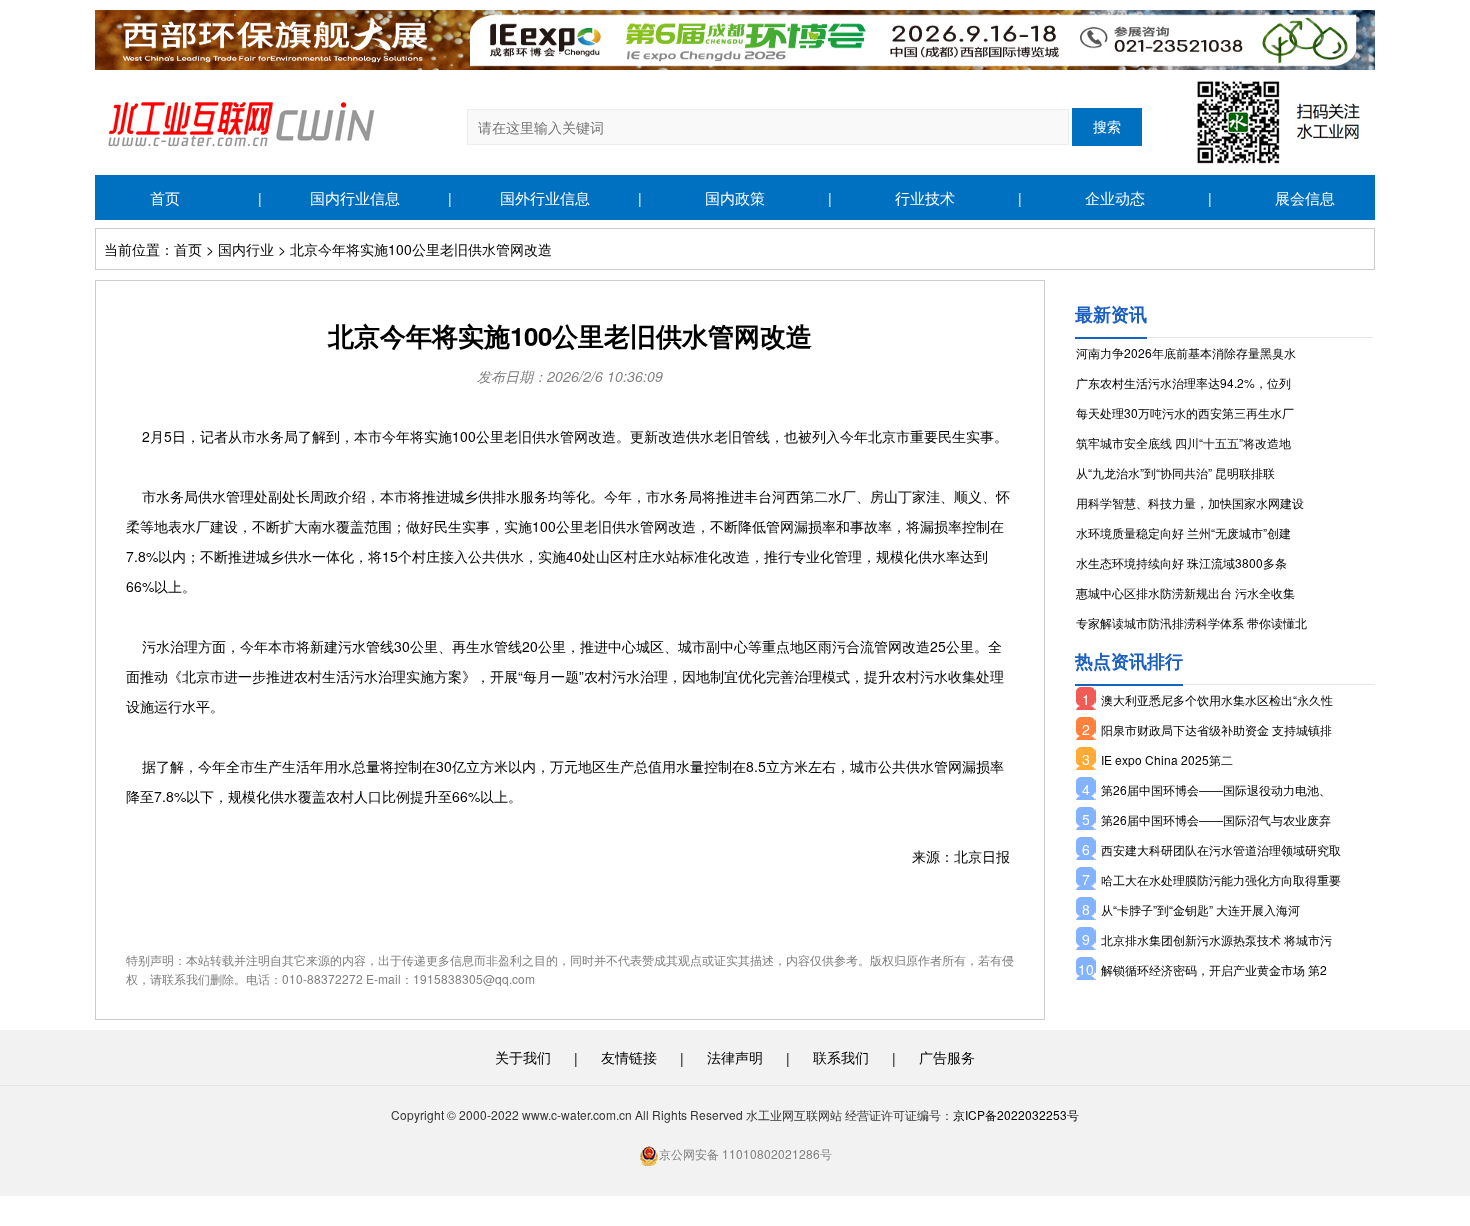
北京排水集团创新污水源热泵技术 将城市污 (1216, 939)
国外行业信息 (545, 197)
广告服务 (947, 1057)
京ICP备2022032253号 (1016, 1114)
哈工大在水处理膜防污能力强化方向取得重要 (1221, 879)
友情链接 (629, 1057)
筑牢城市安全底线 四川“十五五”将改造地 (1183, 442)
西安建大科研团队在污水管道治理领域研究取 (1221, 849)
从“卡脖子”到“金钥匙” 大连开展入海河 (1200, 909)
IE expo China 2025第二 (1167, 759)
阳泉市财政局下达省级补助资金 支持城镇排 (1216, 729)
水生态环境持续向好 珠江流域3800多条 (1181, 562)
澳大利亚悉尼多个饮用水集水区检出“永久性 (1217, 699)
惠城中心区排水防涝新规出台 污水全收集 (1185, 592)
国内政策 (735, 197)
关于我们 (523, 1057)
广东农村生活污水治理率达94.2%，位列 (1183, 382)
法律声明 (735, 1057)
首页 (165, 197)
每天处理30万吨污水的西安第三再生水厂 (1185, 412)
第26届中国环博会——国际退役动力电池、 (1216, 789)
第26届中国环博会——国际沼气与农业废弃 (1216, 819)
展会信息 (1305, 197)
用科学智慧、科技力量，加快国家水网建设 (1190, 502)
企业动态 (1115, 197)
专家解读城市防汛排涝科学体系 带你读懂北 (1191, 622)
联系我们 (841, 1057)
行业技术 (925, 197)
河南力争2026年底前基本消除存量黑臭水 (1186, 352)
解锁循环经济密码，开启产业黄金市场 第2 (1214, 969)
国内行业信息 (355, 197)
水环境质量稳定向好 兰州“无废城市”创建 (1183, 532)
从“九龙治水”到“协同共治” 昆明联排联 (1175, 472)
